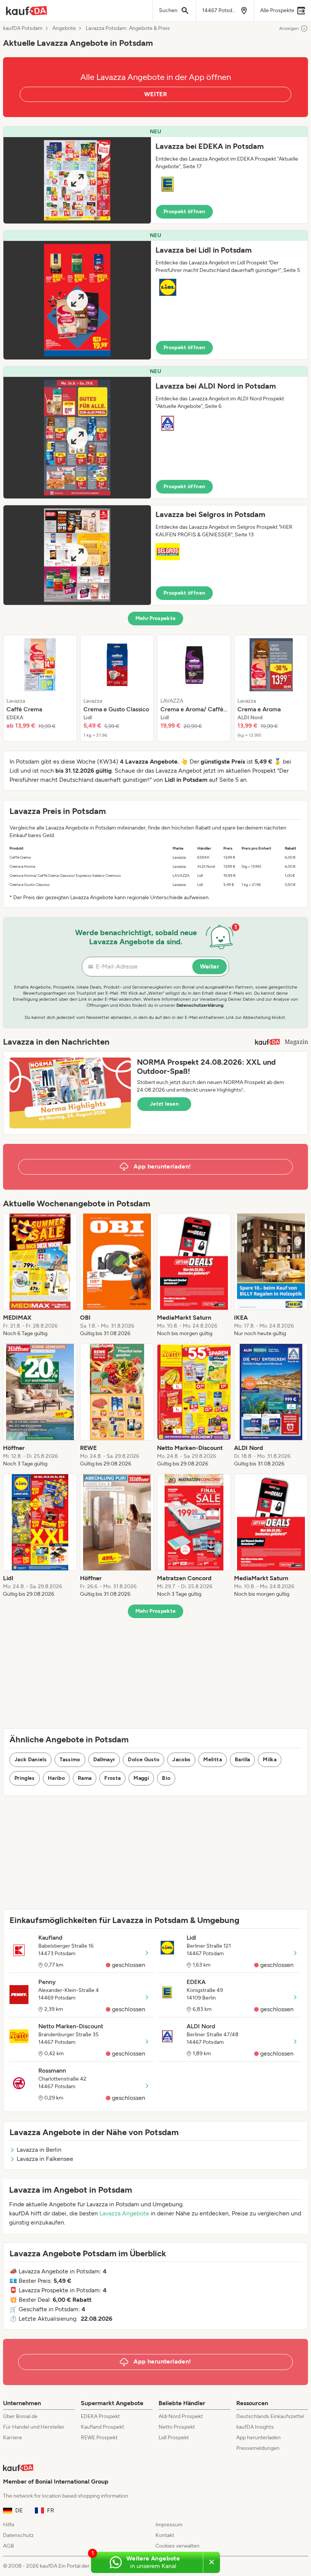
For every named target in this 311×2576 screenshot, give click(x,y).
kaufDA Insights (255, 2427)
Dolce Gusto (144, 1760)
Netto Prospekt (177, 2427)
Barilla (242, 1760)
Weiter (210, 966)
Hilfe (9, 2525)
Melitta (212, 1760)
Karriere (13, 2438)
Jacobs (181, 1760)
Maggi (141, 1778)
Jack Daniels (31, 1760)
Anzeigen (289, 28)
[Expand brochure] (77, 180)
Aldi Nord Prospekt (181, 2416)
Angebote (64, 28)
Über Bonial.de (20, 2416)
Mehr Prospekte (156, 618)
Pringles (25, 1778)
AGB (9, 2546)
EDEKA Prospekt (100, 2416)
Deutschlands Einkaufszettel (270, 2416)
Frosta (112, 1778)
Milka (270, 1760)
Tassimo (70, 1760)
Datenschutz (18, 2535)
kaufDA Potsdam (23, 28)
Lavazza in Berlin (39, 2150)
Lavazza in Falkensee (45, 2159)
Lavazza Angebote (124, 2213)
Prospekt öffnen (184, 212)
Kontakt (165, 2535)
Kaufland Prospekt (102, 2427)
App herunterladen (258, 2438)
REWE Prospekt (99, 2438)
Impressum (169, 2525)
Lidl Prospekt (174, 2438)
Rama (85, 1778)
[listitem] (40, 688)
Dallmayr (104, 1760)
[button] (155, 175)
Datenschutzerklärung (200, 1005)
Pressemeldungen (258, 2448)
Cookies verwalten (177, 2546)
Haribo (56, 1778)
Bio (166, 1778)
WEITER (155, 94)
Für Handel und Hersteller (34, 2427)
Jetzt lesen (164, 1104)
